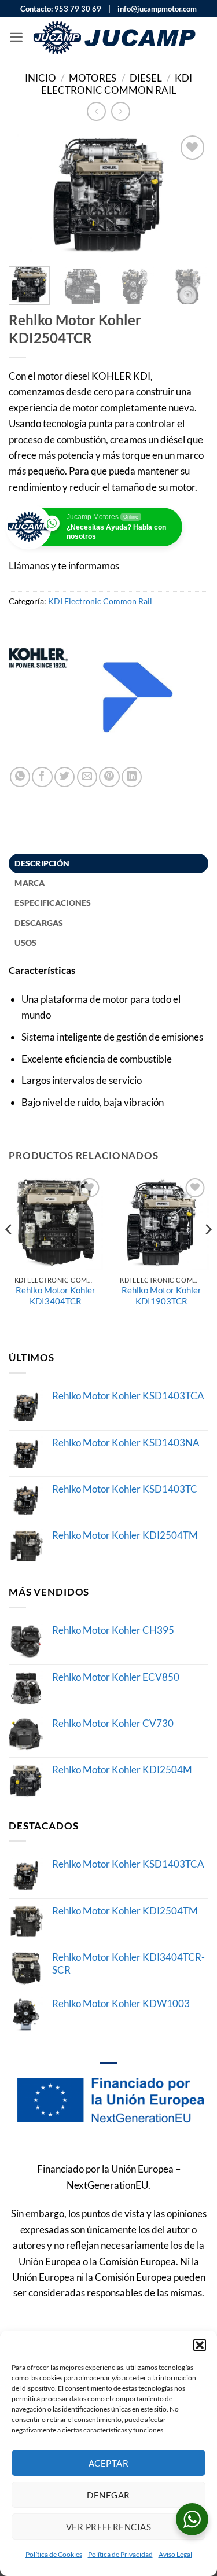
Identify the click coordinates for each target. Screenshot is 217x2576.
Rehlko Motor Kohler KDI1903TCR (161, 1296)
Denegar (108, 2495)
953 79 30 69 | (82, 9)
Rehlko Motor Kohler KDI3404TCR (56, 1296)
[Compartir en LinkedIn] (132, 777)
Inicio (41, 78)
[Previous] (27, 195)
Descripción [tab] (42, 863)
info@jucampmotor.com (155, 9)
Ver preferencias (108, 2527)
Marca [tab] (30, 883)
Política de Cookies (54, 2554)
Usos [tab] (25, 942)
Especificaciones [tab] (53, 903)
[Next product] (96, 111)
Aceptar (108, 2463)
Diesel (146, 78)
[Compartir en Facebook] (42, 777)
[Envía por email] (87, 777)
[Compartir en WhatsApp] (20, 777)
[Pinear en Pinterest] (109, 777)
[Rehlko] (138, 697)
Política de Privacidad (120, 2554)
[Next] (190, 195)
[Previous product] (121, 111)
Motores (93, 78)
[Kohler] (38, 697)
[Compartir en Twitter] (65, 777)
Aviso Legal (175, 2554)
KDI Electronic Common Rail (117, 84)
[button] (200, 2345)
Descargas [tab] (39, 923)
